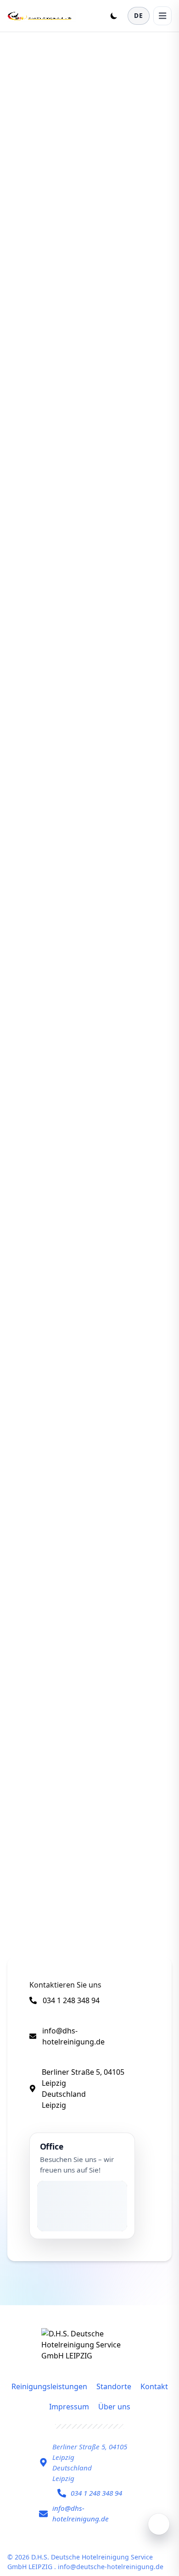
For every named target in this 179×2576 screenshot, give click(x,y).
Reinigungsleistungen (49, 2386)
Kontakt (154, 2386)
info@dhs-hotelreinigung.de (73, 2036)
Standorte (114, 2386)
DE (139, 15)
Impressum (69, 2407)
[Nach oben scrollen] (159, 2524)
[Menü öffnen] (162, 16)
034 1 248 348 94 (71, 2000)
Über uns (114, 2407)
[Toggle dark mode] (114, 16)
